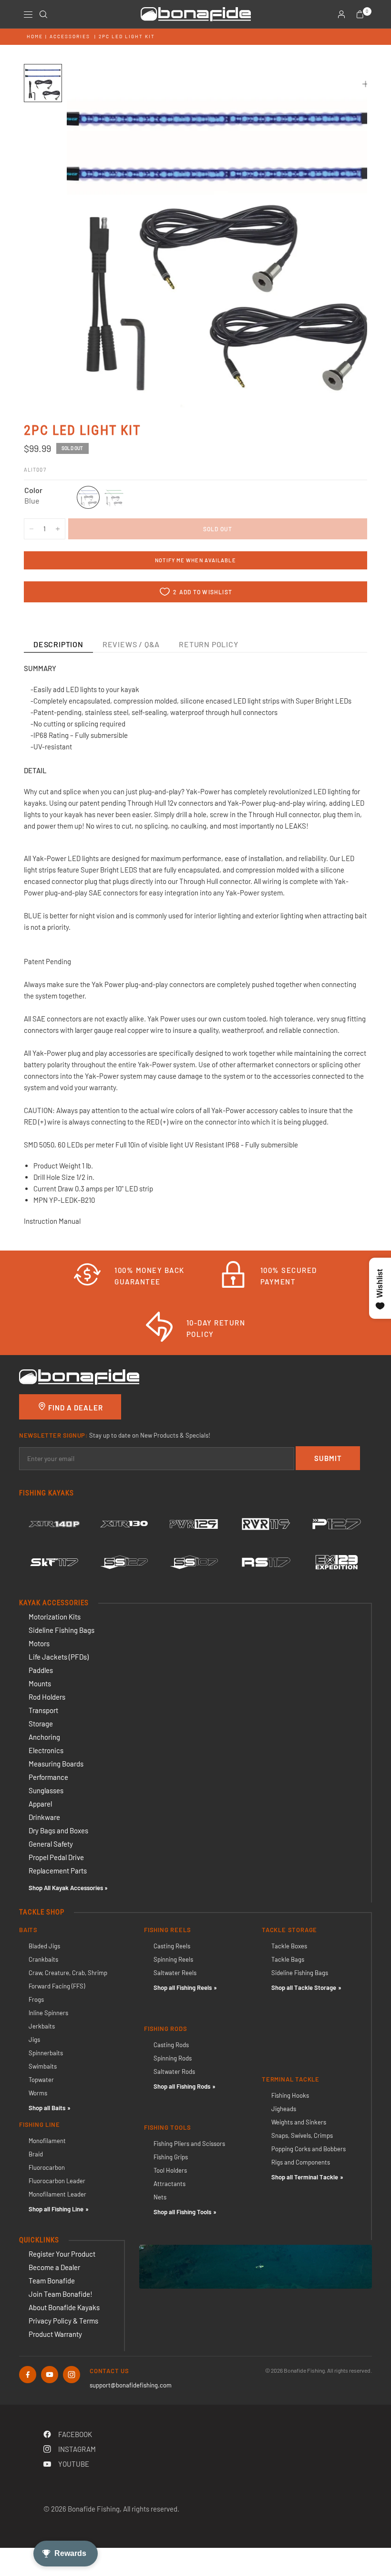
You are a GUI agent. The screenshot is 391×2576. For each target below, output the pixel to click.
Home (35, 36)
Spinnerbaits (46, 2053)
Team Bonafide (52, 2281)
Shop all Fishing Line (56, 2209)
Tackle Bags (288, 1959)
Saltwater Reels (175, 1973)
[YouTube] (50, 2375)
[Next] (343, 236)
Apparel (40, 1804)
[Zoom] (366, 84)
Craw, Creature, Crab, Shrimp (68, 1973)
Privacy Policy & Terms (63, 2321)
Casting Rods (171, 2045)
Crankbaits (43, 1959)
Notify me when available (195, 560)
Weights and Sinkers (299, 2122)
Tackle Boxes (289, 1946)
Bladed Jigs (44, 1946)
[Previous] (91, 236)
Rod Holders (47, 1697)
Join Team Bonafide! (61, 2294)
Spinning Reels (173, 1959)
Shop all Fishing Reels (183, 1987)
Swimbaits (43, 2066)
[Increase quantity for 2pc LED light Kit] (58, 529)
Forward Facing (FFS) (57, 1986)
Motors (39, 1643)
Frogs (36, 1999)
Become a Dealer (54, 2267)
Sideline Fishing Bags (62, 1630)
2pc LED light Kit (127, 36)
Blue (88, 497)
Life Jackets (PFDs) (59, 1657)
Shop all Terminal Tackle (305, 2177)
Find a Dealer (75, 1408)
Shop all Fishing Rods (182, 2086)
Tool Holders (170, 2170)
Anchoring (44, 1737)
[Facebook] (28, 2375)
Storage (41, 1724)
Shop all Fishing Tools (182, 2212)
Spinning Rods (173, 2058)
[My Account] (341, 14)
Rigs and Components (301, 2162)
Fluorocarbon (47, 2167)
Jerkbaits (42, 2026)
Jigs (34, 2040)
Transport (43, 1710)
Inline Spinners (48, 2013)
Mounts (40, 1683)
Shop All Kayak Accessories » (68, 1888)
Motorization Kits (55, 1617)
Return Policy (208, 644)
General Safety (51, 1844)
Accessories (70, 36)
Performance (48, 1777)
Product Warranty (55, 2334)
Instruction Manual (53, 1221)
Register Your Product (62, 2254)
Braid (36, 2154)
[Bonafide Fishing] (79, 1376)
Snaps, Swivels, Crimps (302, 2135)
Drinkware (44, 1817)
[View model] (54, 1524)
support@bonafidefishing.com (131, 2385)
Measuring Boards (56, 1764)
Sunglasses (46, 1790)
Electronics (46, 1750)
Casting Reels (172, 1946)
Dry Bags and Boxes (58, 1830)
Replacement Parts (58, 1871)
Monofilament (47, 2141)
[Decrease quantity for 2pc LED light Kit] (31, 529)
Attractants (170, 2184)
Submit (328, 1458)
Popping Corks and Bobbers (309, 2149)
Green (114, 497)
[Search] (43, 14)
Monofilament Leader (57, 2194)
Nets (160, 2197)
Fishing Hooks (290, 2095)
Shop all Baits (47, 2108)
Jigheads (284, 2109)
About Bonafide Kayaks (64, 2307)
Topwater (41, 2080)
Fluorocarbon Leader (57, 2181)
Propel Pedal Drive (56, 1857)
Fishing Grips (171, 2157)
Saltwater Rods (174, 2071)
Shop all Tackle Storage (304, 1987)
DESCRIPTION (58, 644)
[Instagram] (72, 2375)
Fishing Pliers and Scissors (189, 2144)
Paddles (41, 1670)
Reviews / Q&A (131, 644)
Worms (38, 2093)
